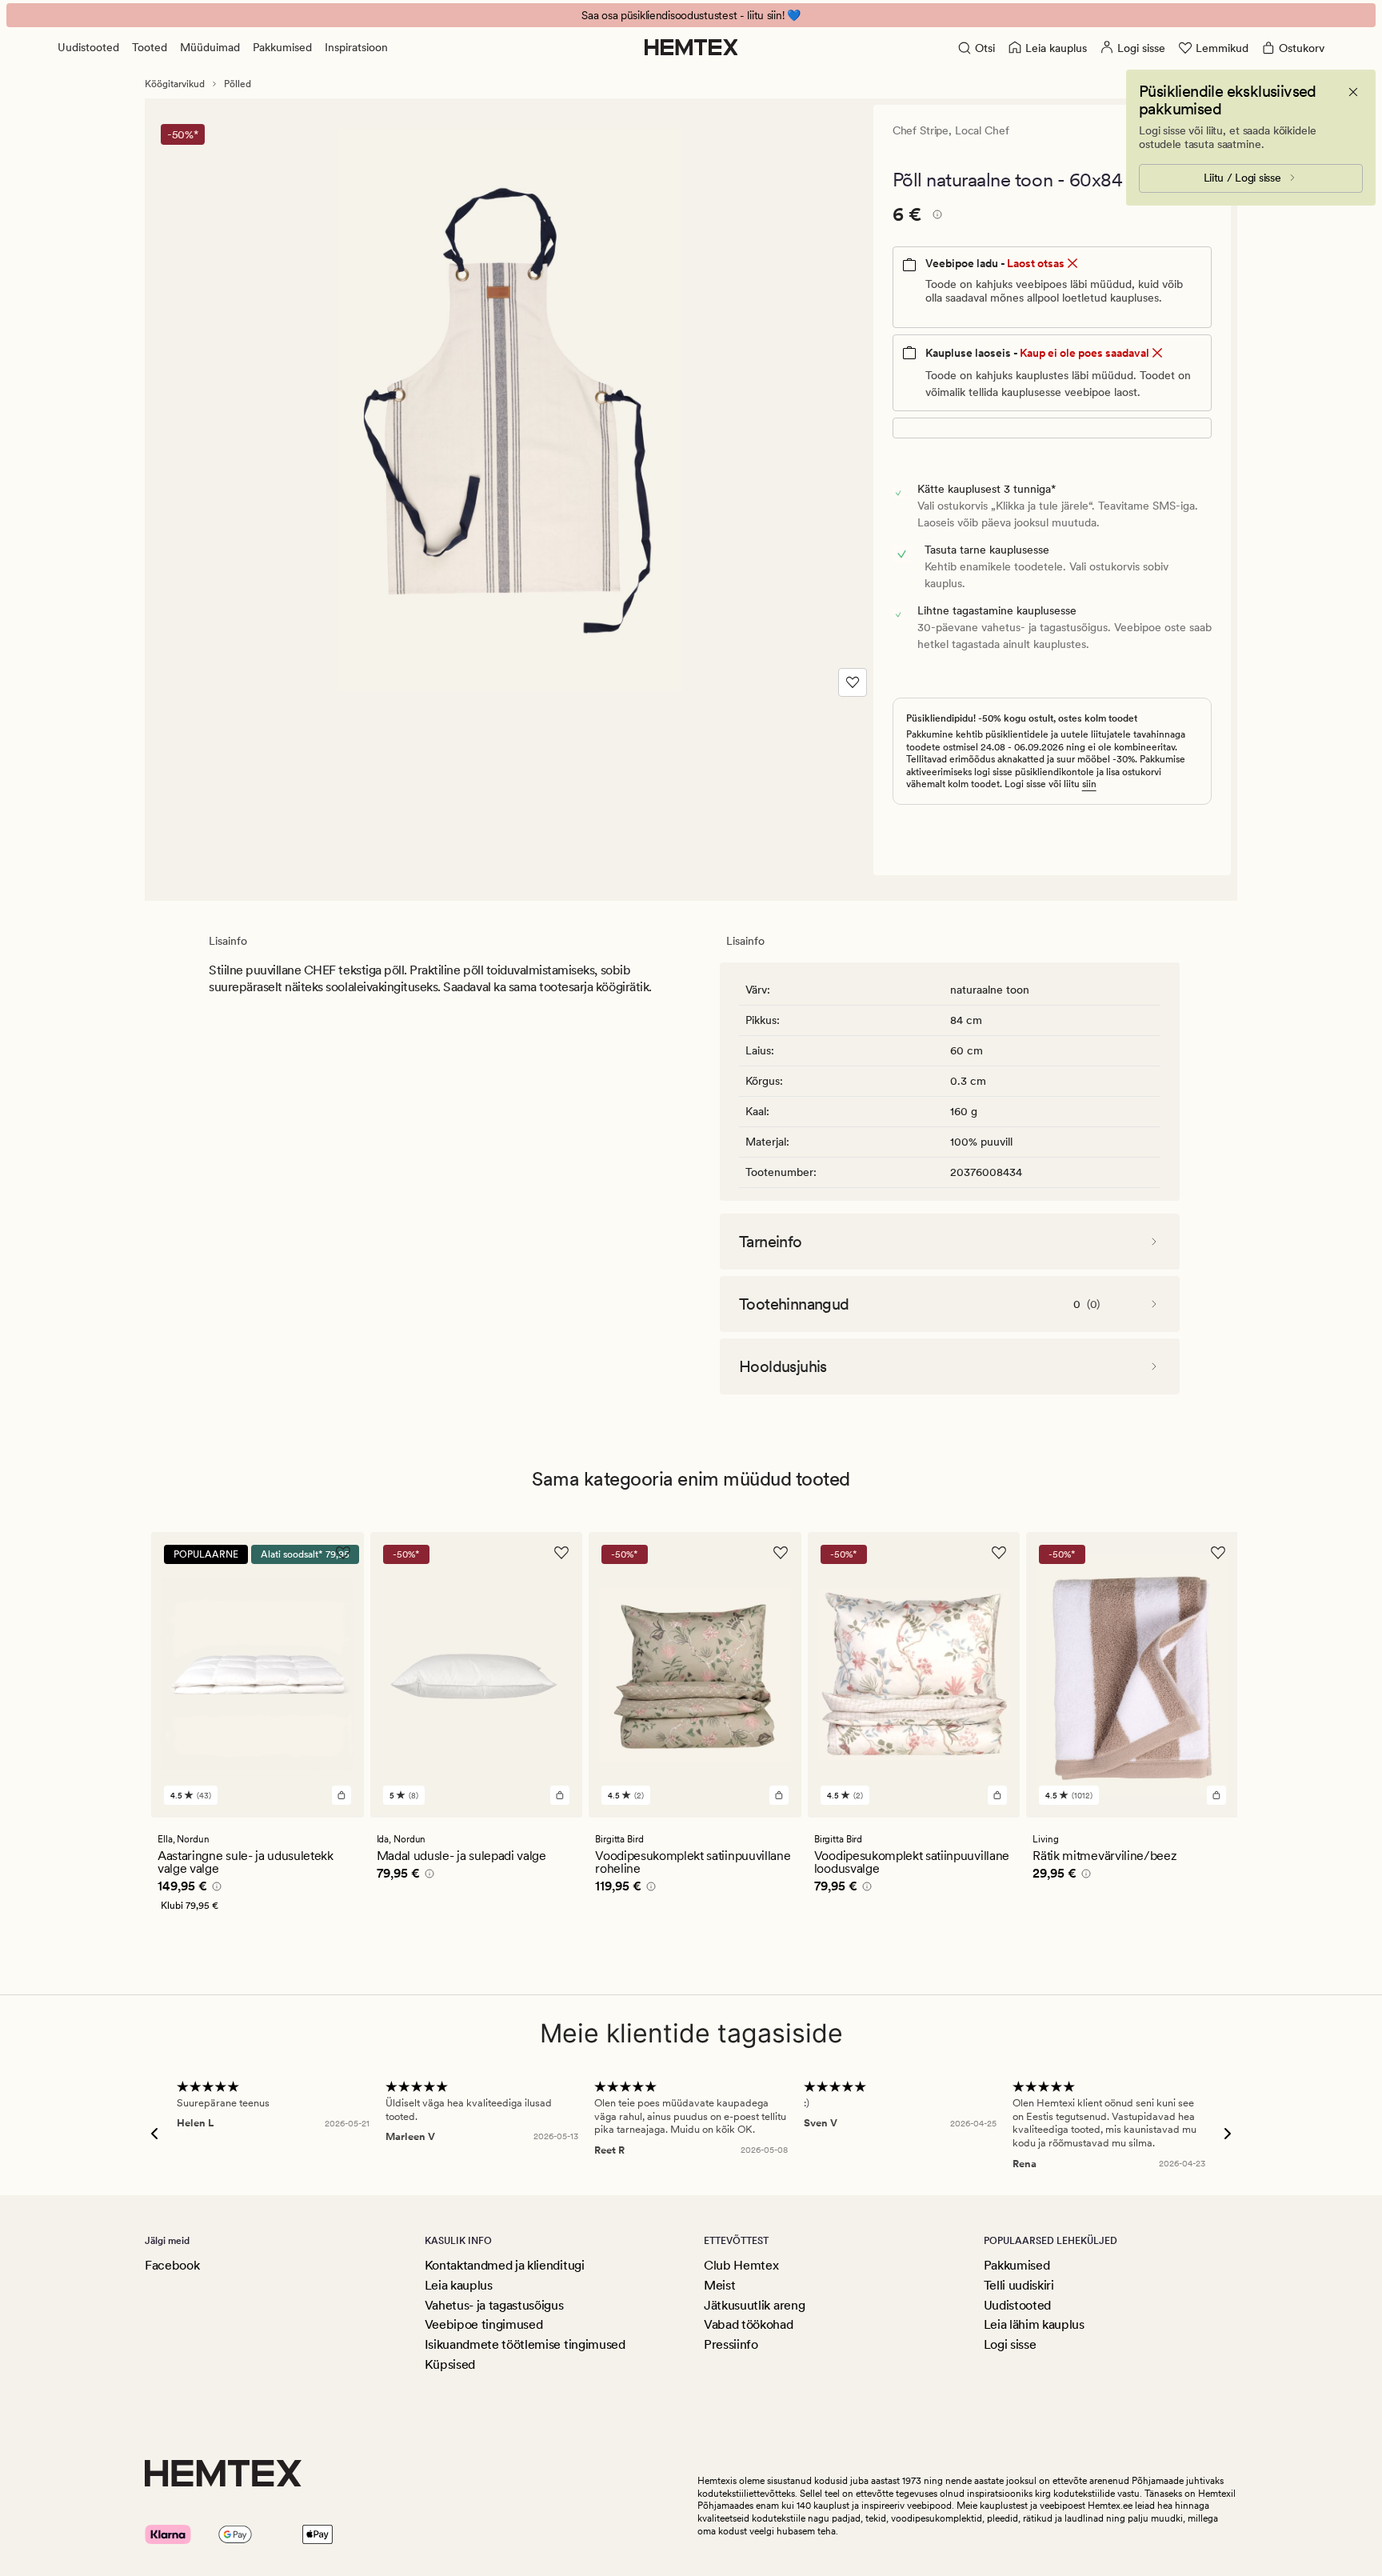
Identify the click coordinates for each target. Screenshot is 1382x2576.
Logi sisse (1010, 2344)
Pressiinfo (731, 2344)
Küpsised (450, 2364)
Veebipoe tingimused (484, 2324)
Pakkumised (282, 47)
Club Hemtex (741, 2265)
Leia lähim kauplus (1034, 2324)
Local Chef (982, 130)
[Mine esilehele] (691, 47)
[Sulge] (1353, 92)
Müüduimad (210, 47)
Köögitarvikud (175, 84)
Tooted (150, 47)
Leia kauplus (459, 2285)
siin (1089, 784)
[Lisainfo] (935, 217)
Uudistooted (88, 47)
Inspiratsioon (356, 47)
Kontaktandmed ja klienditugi (505, 2265)
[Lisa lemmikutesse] (853, 682)
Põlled (238, 84)
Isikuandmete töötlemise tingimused (525, 2344)
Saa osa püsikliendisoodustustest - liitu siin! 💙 (691, 15)
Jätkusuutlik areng (754, 2305)
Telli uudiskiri (1019, 2285)
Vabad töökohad (749, 2324)
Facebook (172, 2265)
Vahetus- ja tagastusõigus (494, 2305)
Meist (719, 2285)
